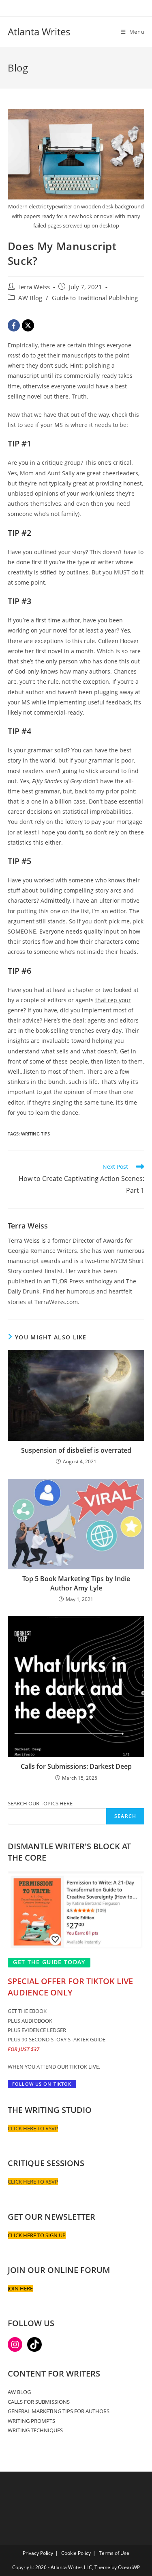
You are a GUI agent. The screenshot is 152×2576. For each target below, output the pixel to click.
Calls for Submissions (39, 2402)
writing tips (35, 1134)
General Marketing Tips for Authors (59, 2411)
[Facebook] (14, 325)
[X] (28, 325)
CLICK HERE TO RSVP (33, 2128)
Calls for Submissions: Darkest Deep (76, 1766)
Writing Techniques (35, 2430)
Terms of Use (114, 2553)
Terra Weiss (34, 287)
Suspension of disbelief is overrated (76, 1450)
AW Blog (30, 298)
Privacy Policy (38, 2553)
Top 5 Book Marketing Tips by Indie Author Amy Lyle (76, 1583)
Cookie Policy (76, 2553)
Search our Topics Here (40, 1803)
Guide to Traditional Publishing (95, 298)
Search (125, 1816)
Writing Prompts (31, 2421)
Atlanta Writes (39, 31)
